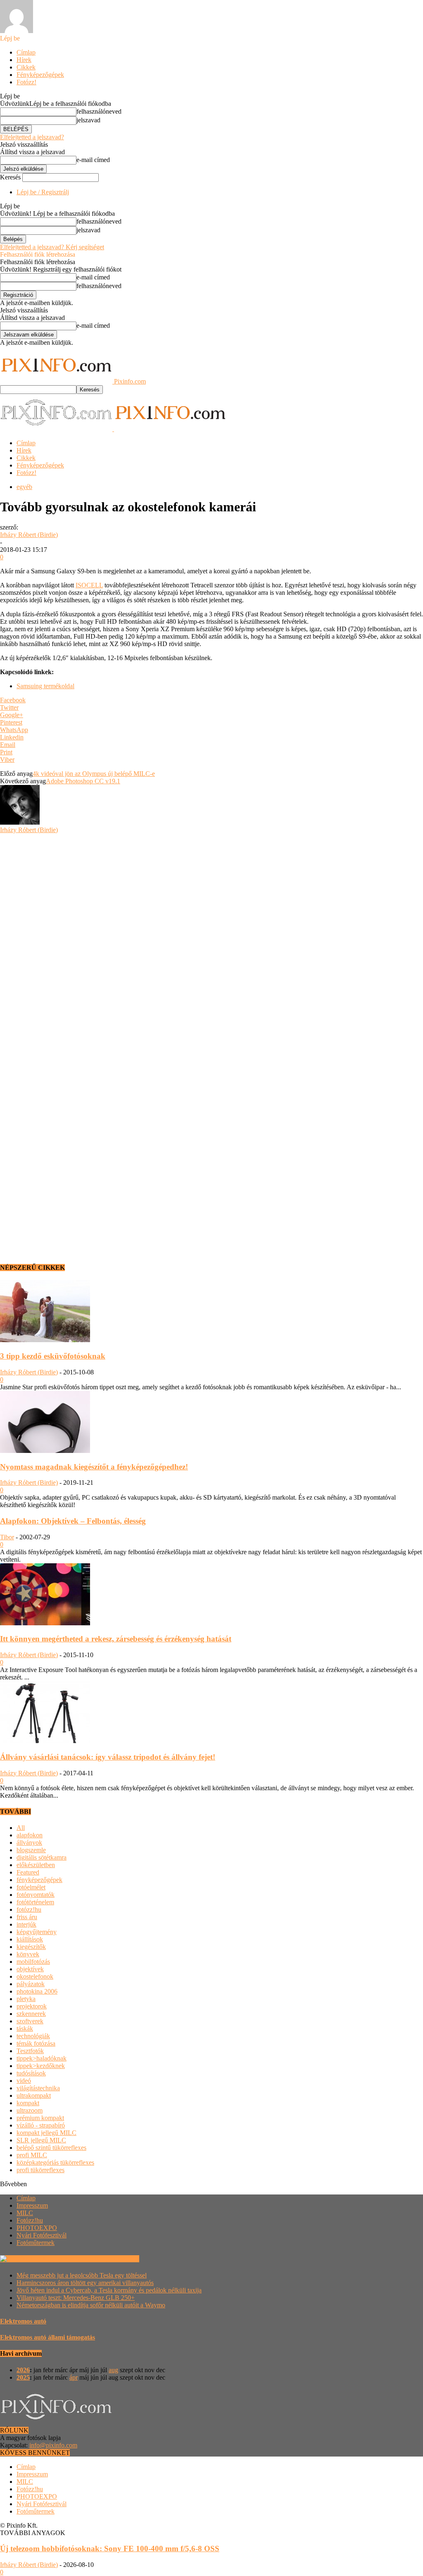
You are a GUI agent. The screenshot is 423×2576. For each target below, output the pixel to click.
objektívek (30, 1969)
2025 (23, 2377)
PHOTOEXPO (37, 2228)
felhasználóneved (99, 111)
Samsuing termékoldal (45, 686)
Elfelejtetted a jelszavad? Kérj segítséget (52, 247)
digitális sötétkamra (42, 1857)
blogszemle (31, 1850)
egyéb (24, 487)
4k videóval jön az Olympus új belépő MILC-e (94, 774)
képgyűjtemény (37, 1932)
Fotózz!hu (30, 2220)
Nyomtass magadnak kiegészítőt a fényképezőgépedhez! (94, 1467)
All (21, 1828)
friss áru (27, 1917)
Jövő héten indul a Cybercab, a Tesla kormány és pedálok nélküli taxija (109, 2290)
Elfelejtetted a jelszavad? (32, 137)
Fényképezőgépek (40, 75)
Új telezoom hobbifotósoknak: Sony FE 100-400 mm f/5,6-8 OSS (110, 2549)
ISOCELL (89, 585)
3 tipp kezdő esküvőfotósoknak (53, 1356)
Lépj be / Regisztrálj (43, 192)
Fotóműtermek (36, 2243)
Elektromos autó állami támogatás (48, 2337)
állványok (29, 1843)
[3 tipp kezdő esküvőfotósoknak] (45, 1340)
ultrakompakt (34, 2095)
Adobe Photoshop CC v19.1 (83, 781)
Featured (28, 1872)
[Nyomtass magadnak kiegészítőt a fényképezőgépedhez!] (45, 1451)
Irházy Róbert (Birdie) (29, 535)
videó (24, 2081)
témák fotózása (36, 2043)
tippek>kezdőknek (41, 2066)
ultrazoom (30, 2110)
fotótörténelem (35, 1902)
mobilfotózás (33, 1962)
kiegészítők (31, 1947)
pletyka (26, 1999)
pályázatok (31, 1984)
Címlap (26, 52)
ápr (74, 2377)
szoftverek (30, 2021)
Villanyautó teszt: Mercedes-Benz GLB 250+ (76, 2298)
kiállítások (30, 1939)
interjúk (26, 1924)
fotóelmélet (31, 1887)
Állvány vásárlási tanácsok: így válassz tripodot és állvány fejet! (108, 1757)
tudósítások (31, 2073)
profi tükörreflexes (40, 2170)
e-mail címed (93, 160)
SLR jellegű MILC (41, 2140)
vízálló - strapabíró (41, 2125)
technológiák (33, 2036)
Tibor (7, 1537)
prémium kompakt (40, 2118)
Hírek (24, 60)
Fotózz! (26, 82)
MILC (25, 2213)
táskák (25, 2029)
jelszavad (88, 120)
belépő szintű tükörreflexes (51, 2148)
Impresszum (32, 2205)
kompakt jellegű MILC (46, 2133)
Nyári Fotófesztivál (42, 2235)
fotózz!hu (29, 1909)
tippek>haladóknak (42, 2058)
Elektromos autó (23, 2321)
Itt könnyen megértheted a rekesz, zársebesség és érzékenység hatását (116, 1639)
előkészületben (36, 1865)
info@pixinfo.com (53, 2445)
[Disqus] (211, 937)
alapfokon (30, 1835)
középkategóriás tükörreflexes (55, 2162)
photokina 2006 (37, 1991)
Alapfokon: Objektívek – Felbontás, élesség (73, 1521)
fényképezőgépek (39, 1880)
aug (113, 2370)
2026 (23, 2370)
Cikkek (26, 67)
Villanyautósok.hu (114, 2259)
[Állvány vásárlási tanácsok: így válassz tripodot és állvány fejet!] (45, 1741)
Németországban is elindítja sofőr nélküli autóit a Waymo (91, 2305)
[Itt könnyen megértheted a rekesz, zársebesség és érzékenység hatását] (45, 1623)
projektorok (32, 2006)
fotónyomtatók (36, 1895)
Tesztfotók (30, 2051)
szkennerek (31, 2014)
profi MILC (32, 2155)
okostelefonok (35, 1976)
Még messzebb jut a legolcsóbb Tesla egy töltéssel (82, 2275)
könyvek (28, 1954)
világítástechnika (38, 2088)
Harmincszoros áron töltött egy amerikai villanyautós (85, 2283)
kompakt (28, 2103)
